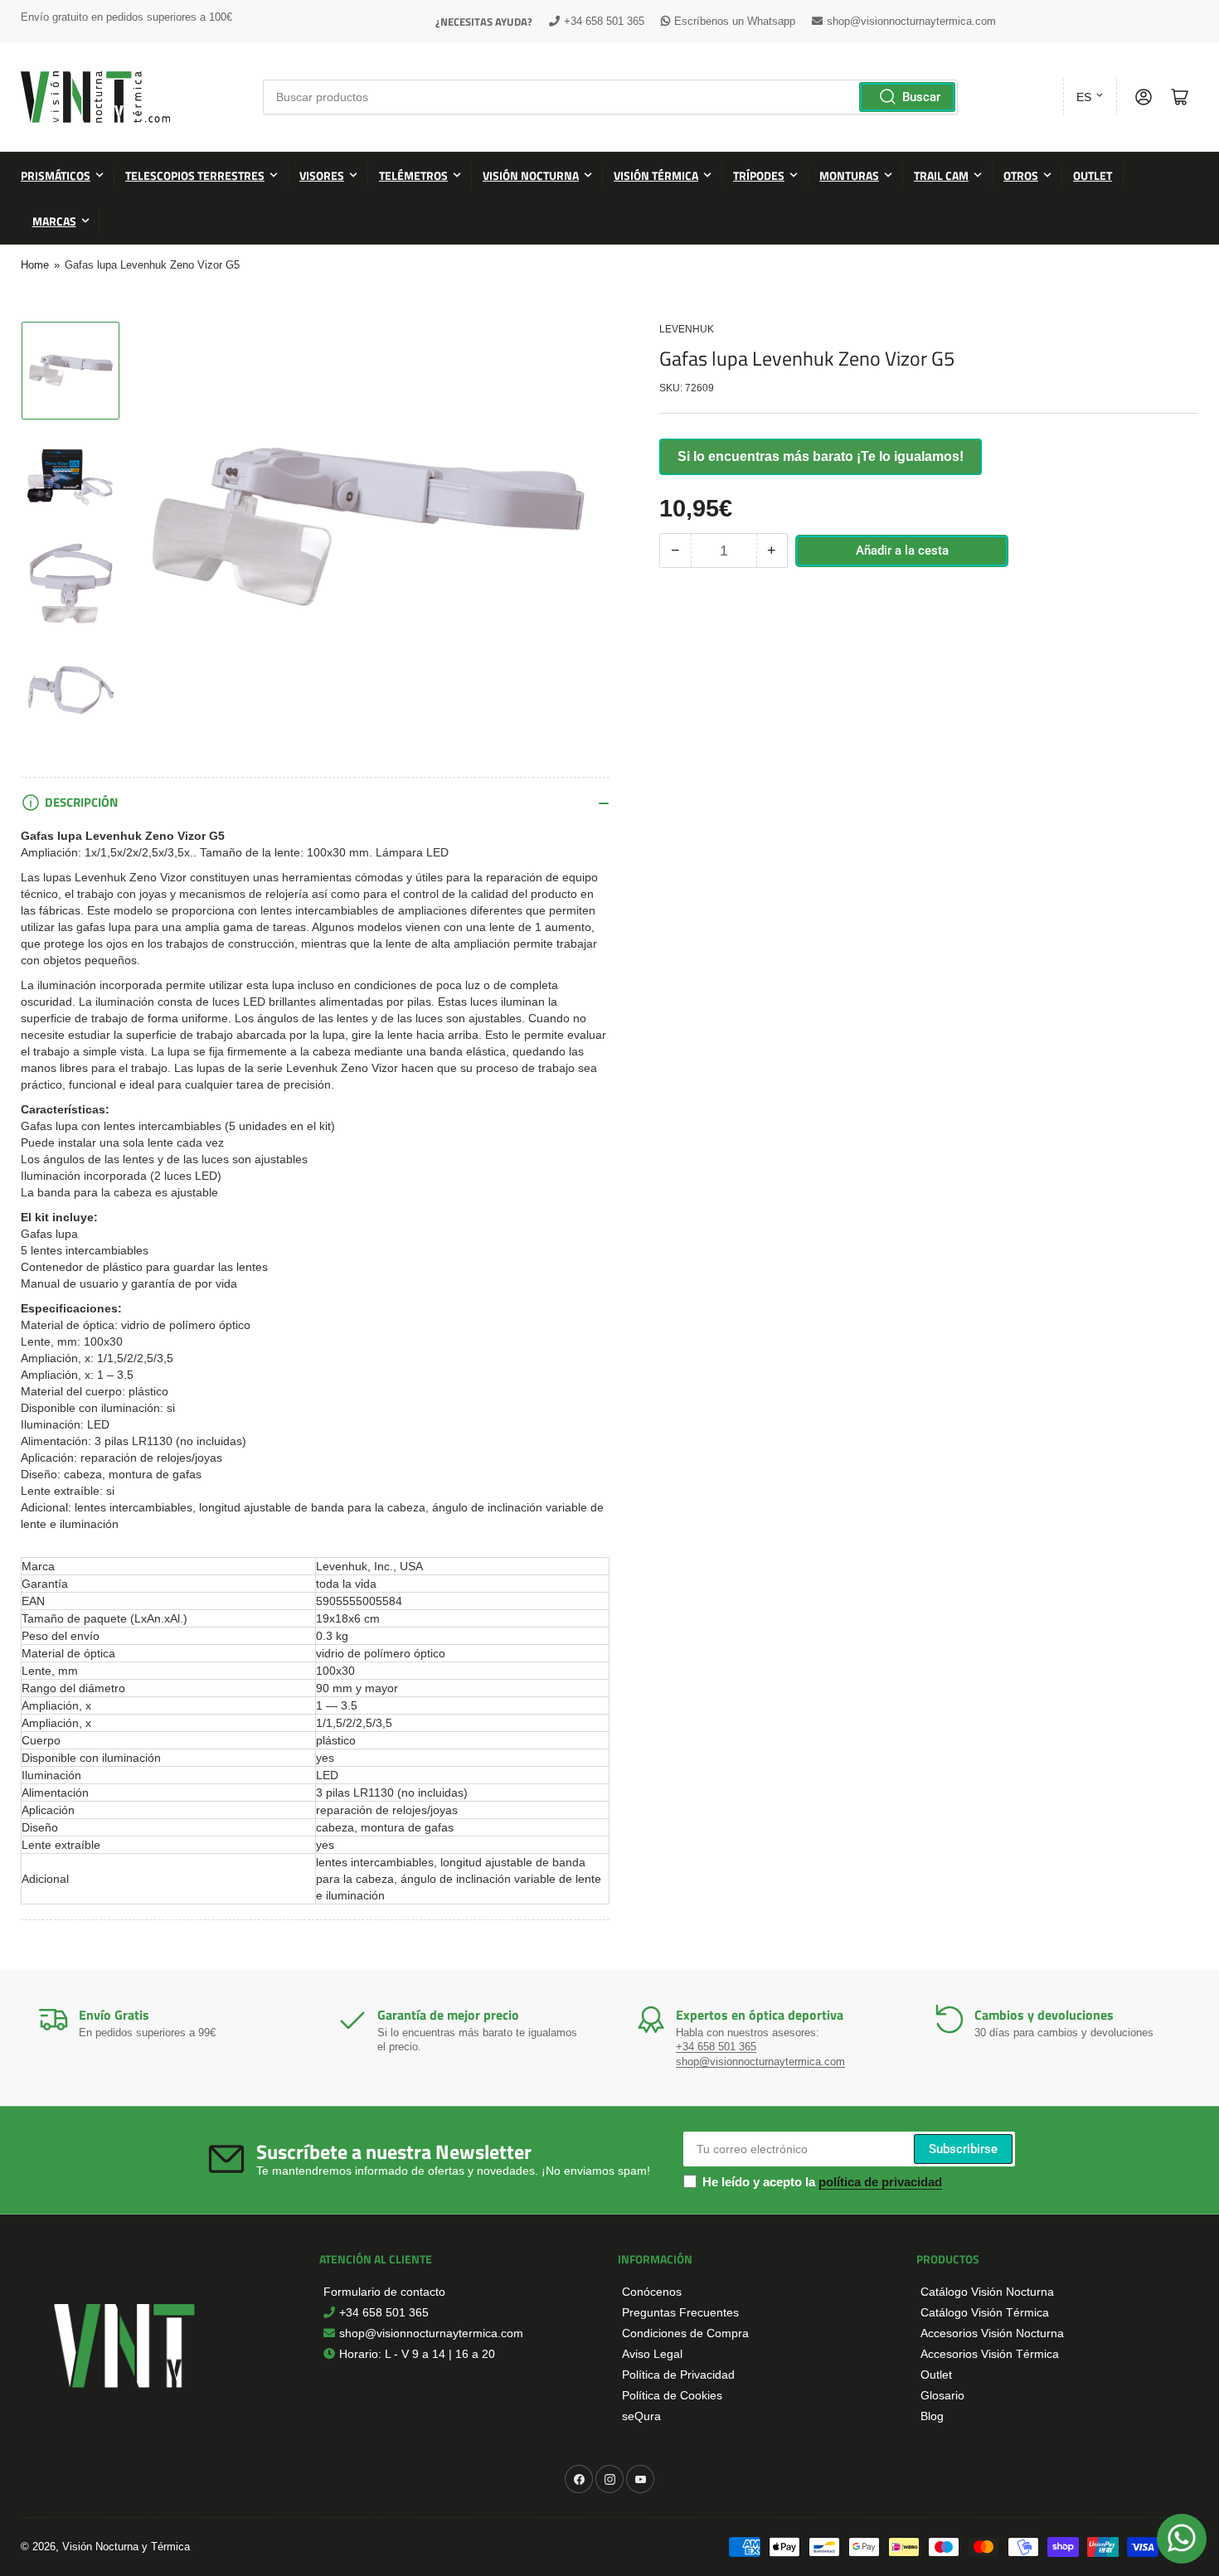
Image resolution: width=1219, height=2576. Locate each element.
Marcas (54, 221)
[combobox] (610, 97)
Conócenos (652, 2292)
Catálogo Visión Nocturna (987, 2292)
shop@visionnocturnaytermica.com (911, 21)
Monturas (849, 175)
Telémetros (413, 175)
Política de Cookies (672, 2395)
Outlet (1093, 175)
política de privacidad (880, 2182)
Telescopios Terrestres (195, 175)
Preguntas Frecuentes (680, 2312)
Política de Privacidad (678, 2375)
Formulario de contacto (384, 2292)
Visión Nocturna (531, 175)
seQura (641, 2416)
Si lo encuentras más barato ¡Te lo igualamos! (821, 456)
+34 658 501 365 (604, 21)
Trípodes (759, 175)
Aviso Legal (652, 2354)
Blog (932, 2416)
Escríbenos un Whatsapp (735, 21)
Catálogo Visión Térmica (985, 2312)
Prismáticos (56, 175)
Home (35, 265)
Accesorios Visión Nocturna (992, 2333)
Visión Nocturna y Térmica (126, 2547)
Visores (322, 175)
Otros (1021, 175)
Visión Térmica (656, 175)
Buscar (921, 97)
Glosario (942, 2395)
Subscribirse (963, 2149)
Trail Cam (941, 175)
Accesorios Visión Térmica (990, 2354)
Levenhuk (687, 329)
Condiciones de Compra (685, 2333)
